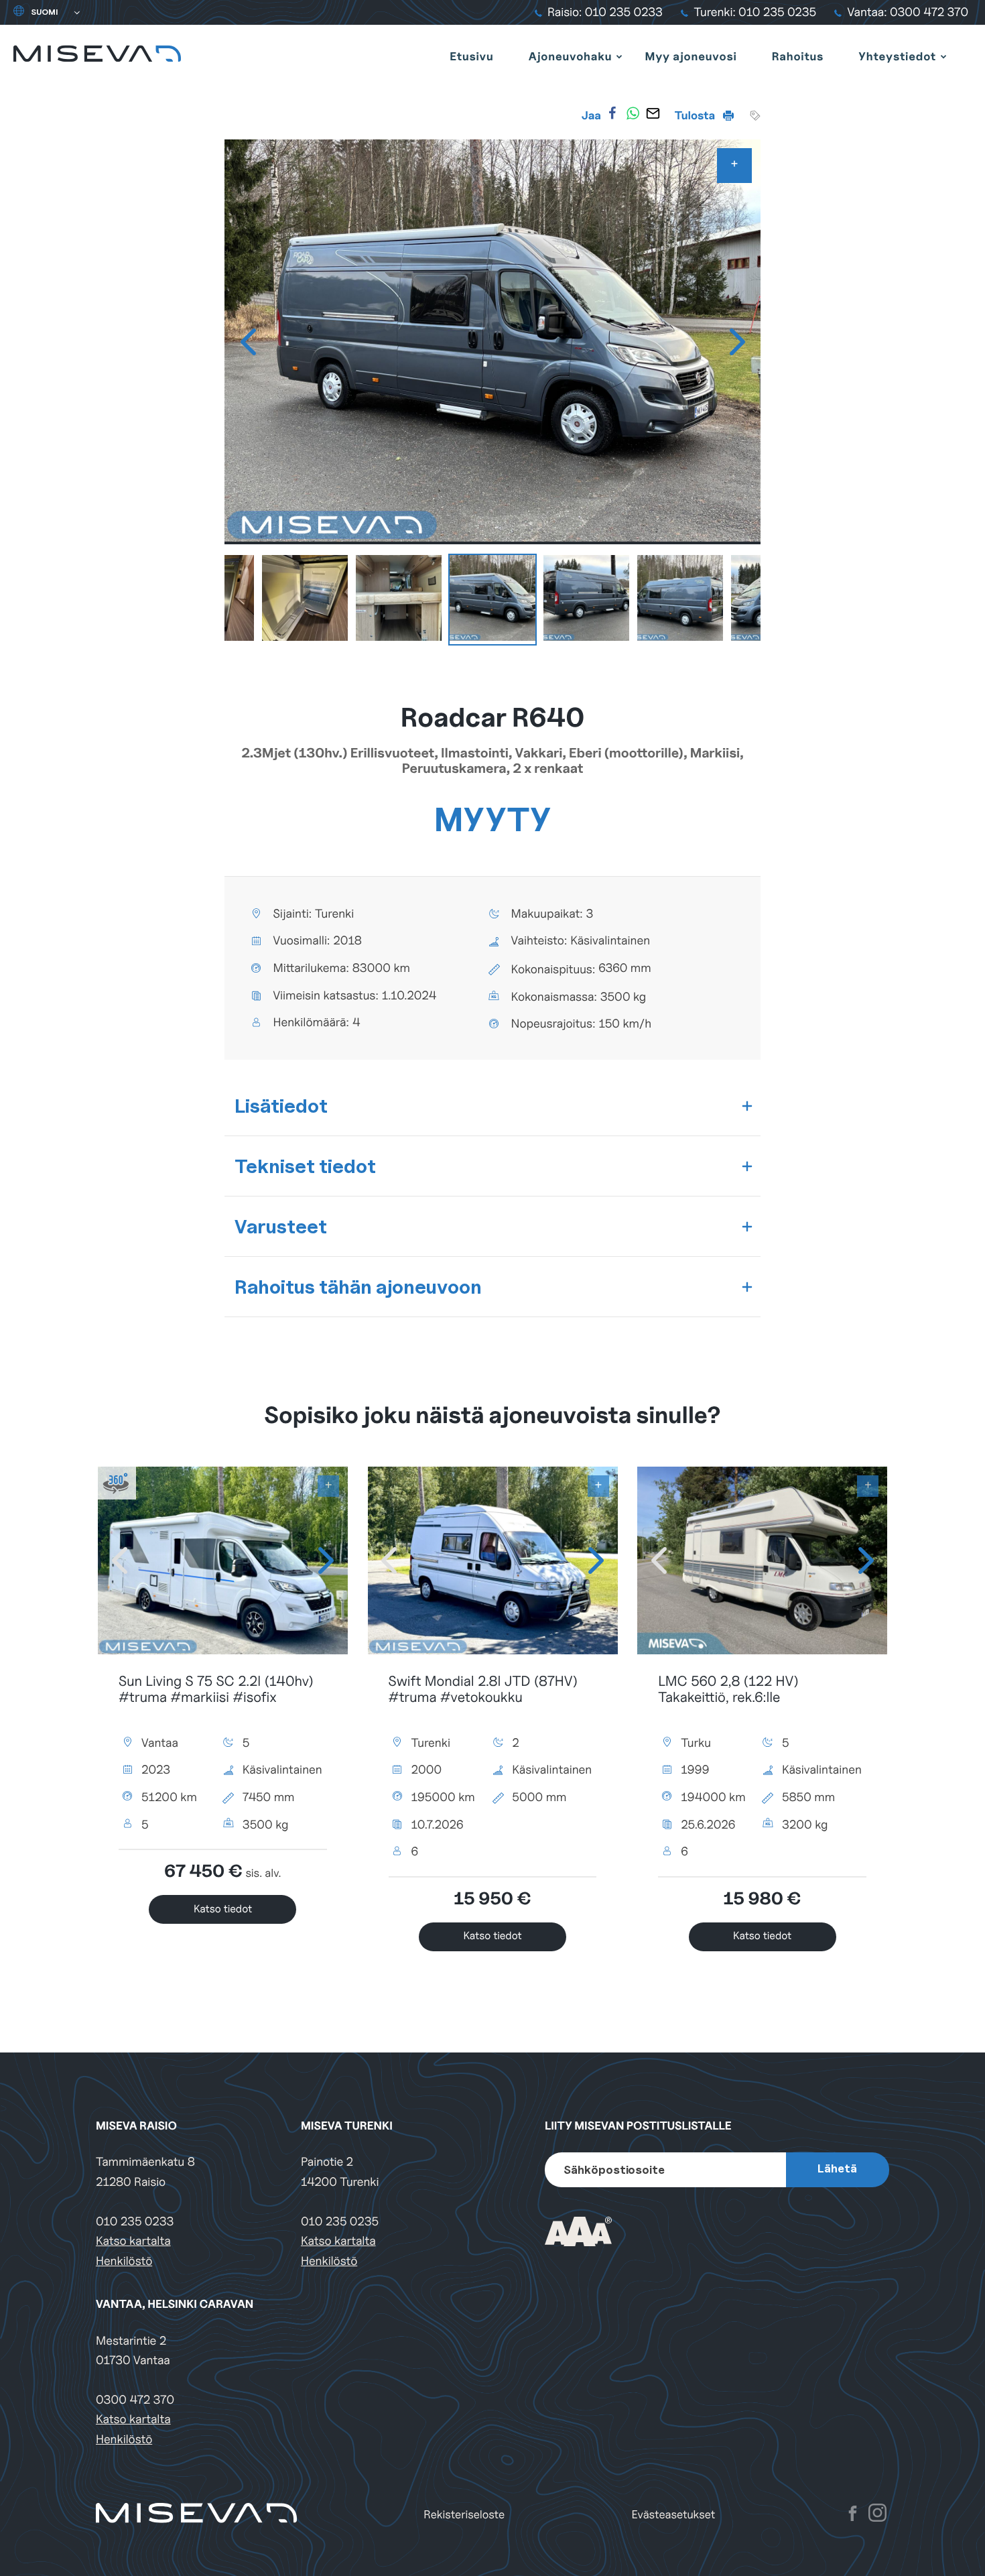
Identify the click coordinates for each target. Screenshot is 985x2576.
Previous (248, 342)
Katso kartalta (133, 2241)
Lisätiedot (281, 1106)
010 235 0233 (135, 2222)
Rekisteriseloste (464, 2515)
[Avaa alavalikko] (619, 56)
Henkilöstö (124, 2261)
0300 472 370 (135, 2400)
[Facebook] (612, 113)
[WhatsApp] (633, 113)
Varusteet (281, 1226)
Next (737, 342)
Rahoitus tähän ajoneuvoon (358, 1287)
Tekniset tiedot (305, 1166)
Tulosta (696, 115)
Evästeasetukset (674, 2515)
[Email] (653, 113)
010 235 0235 (340, 2222)
